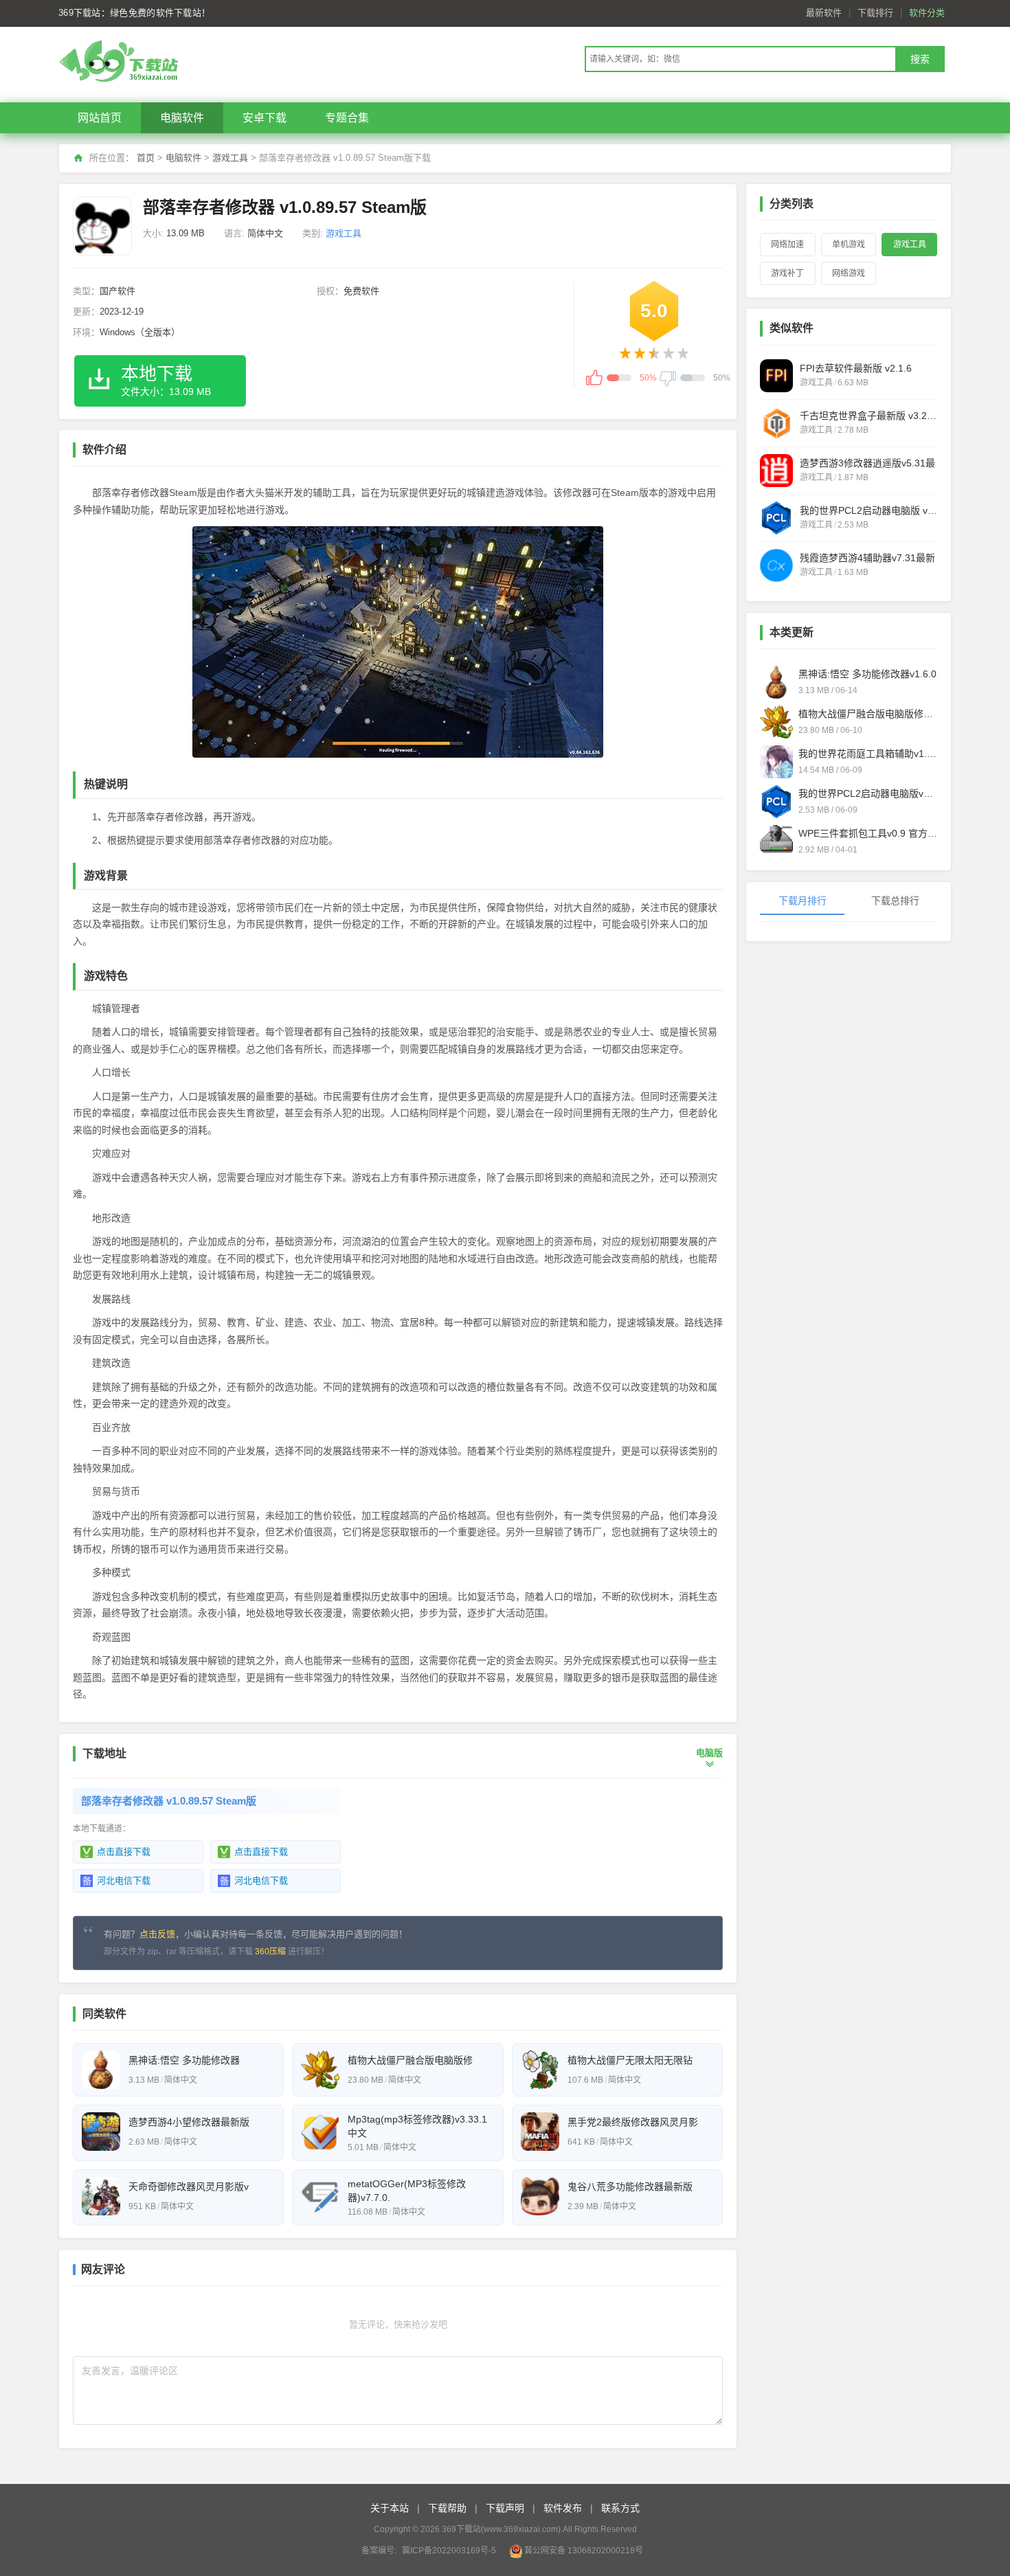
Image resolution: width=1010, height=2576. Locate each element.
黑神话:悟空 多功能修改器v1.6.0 (867, 674)
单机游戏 (849, 245)
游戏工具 (230, 158)
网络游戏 (849, 273)
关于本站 (390, 2508)
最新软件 (824, 13)
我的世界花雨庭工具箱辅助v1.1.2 (868, 754)
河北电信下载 (124, 1880)
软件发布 (563, 2508)
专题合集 (347, 118)
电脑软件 (182, 118)
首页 (146, 158)
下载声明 (505, 2508)
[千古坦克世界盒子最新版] (776, 423)
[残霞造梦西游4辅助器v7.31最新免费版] (776, 565)
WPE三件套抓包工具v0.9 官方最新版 (868, 833)
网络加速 (787, 245)
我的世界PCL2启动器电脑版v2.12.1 (868, 793)
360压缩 (270, 1952)
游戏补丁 (787, 273)
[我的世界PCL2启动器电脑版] (776, 518)
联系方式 (620, 2508)
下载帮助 (447, 2508)
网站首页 (100, 118)
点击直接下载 (124, 1852)
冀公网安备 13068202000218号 (584, 2551)
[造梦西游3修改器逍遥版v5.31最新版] (776, 471)
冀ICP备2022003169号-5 (449, 2551)
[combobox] (740, 59)
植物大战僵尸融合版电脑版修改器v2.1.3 (868, 714)
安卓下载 (265, 118)
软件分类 (927, 13)
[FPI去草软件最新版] (776, 376)
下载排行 (875, 13)
